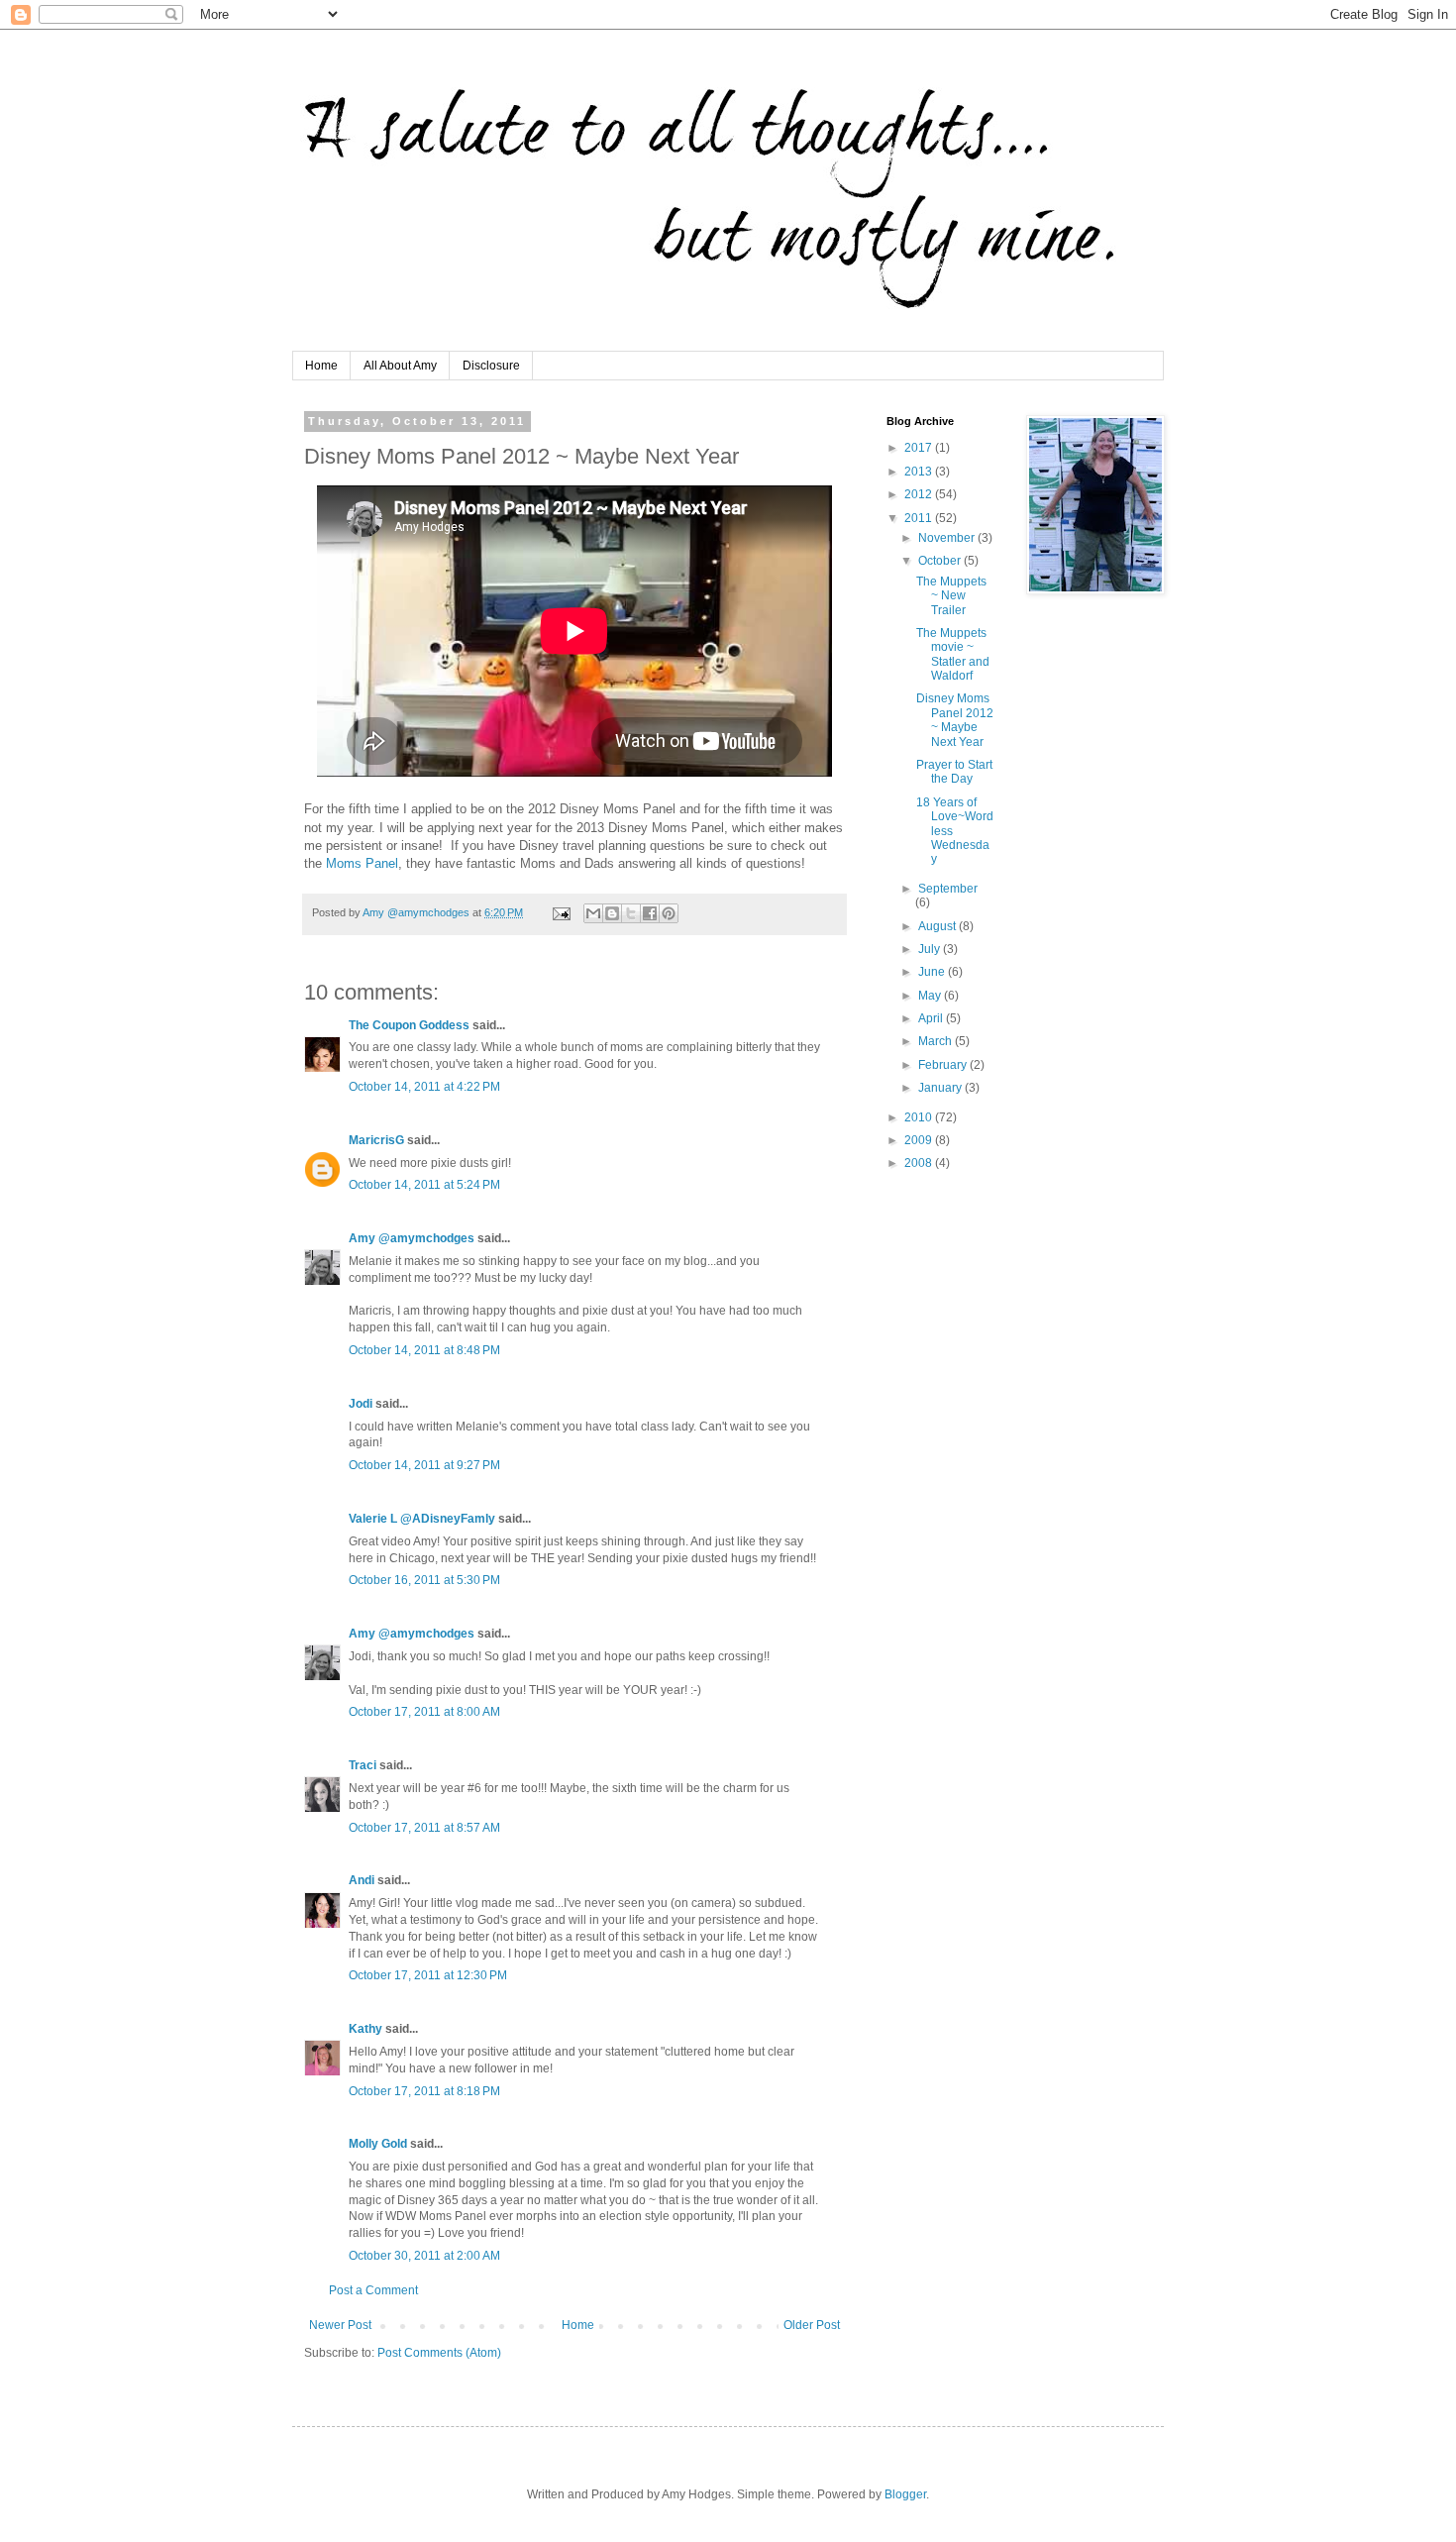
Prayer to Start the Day (954, 772)
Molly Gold (378, 2144)
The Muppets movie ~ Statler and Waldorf (953, 654)
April (932, 1018)
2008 (920, 1163)
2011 (920, 518)
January (941, 1088)
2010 (920, 1117)
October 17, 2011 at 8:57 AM (424, 1828)
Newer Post (340, 2325)
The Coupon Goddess (409, 1025)
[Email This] (593, 913)
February (944, 1065)
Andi (362, 1880)
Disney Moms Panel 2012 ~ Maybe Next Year (955, 720)
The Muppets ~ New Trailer (951, 596)
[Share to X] (631, 913)
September (948, 889)
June (933, 972)
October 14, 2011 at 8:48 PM (424, 1350)
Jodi (361, 1404)
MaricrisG (376, 1140)
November (948, 538)
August (938, 926)
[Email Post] (561, 912)
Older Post (812, 2325)
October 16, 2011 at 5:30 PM (424, 1580)
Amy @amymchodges (412, 1238)
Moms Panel (362, 863)
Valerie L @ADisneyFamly (422, 1519)
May (931, 996)
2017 (920, 448)
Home (321, 366)
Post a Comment (373, 2290)
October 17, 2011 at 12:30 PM (428, 1975)
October (941, 561)
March (936, 1041)
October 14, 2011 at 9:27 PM (424, 1465)
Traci (363, 1765)
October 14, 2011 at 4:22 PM (424, 1087)
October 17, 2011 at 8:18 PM (424, 2091)
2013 (920, 472)
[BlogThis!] (612, 913)
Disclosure (491, 366)
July (931, 949)
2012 (920, 494)
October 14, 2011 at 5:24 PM (424, 1185)
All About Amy (400, 366)
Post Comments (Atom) (439, 2353)
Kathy (365, 2029)
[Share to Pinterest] (669, 913)
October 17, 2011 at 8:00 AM (424, 1712)
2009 (920, 1140)
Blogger (905, 2494)
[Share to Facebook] (650, 913)
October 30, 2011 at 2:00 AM (424, 2256)
